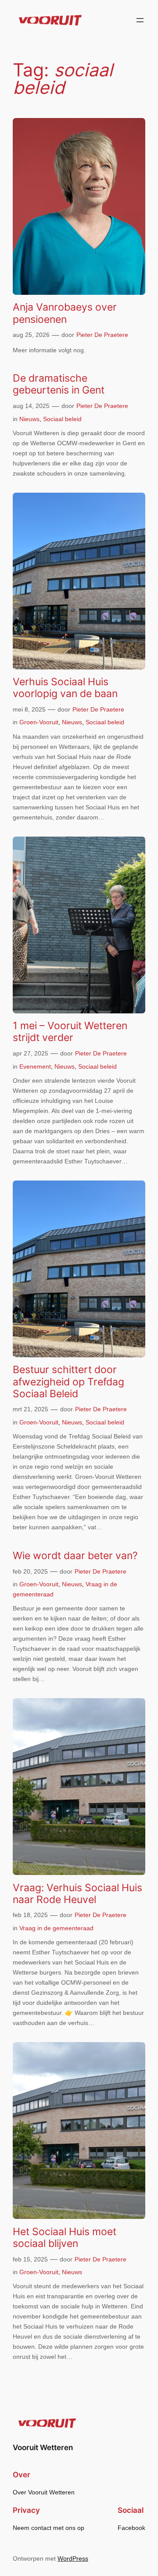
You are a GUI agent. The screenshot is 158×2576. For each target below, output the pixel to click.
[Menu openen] (140, 20)
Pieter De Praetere (102, 335)
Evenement (35, 1066)
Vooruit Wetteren (43, 2447)
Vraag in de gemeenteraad (56, 1928)
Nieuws (29, 419)
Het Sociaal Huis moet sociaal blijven (65, 2237)
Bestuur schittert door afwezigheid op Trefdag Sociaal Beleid (68, 1381)
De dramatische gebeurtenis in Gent (59, 384)
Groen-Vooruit (39, 722)
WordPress (73, 2558)
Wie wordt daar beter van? (75, 1555)
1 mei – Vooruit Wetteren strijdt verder (70, 1031)
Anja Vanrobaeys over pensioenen (65, 313)
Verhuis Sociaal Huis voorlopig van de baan (65, 687)
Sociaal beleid (62, 419)
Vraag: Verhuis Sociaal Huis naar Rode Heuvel (77, 1893)
